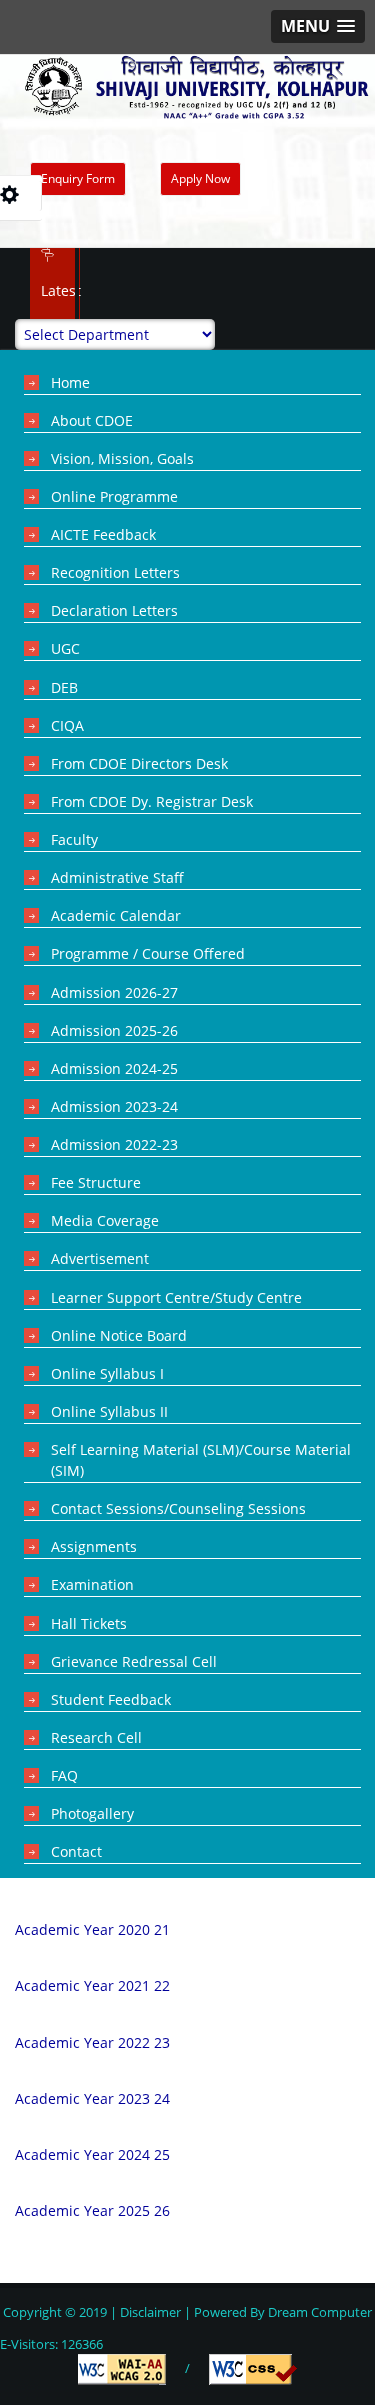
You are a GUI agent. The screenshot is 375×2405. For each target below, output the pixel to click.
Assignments (94, 1546)
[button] (318, 26)
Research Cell (96, 1737)
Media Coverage (105, 1220)
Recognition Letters (115, 572)
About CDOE (92, 420)
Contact (76, 1851)
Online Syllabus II (109, 1411)
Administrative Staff (117, 877)
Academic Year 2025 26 (92, 2210)
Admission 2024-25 (114, 1068)
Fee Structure (96, 1182)
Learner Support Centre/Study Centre (176, 1297)
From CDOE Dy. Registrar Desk (152, 801)
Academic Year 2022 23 (92, 2042)
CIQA (67, 725)
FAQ (64, 1775)
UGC (65, 648)
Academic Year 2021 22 (92, 1985)
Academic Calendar (116, 915)
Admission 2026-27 (114, 992)
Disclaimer (150, 2312)
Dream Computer (318, 2312)
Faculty (74, 839)
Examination (92, 1584)
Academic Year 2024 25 (92, 2154)
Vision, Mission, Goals (122, 458)
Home (70, 382)
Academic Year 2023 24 (92, 2098)
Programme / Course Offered (148, 953)
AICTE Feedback (103, 534)
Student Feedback (111, 1699)
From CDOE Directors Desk (139, 763)
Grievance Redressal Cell (134, 1661)
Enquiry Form (78, 178)
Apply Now (200, 178)
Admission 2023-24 (114, 1106)
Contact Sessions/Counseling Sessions (178, 1508)
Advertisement (100, 1258)
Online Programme (114, 496)
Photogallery (92, 1813)
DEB (64, 687)
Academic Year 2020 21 (92, 1929)
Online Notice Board (119, 1335)
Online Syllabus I (107, 1373)
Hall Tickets (89, 1623)
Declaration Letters (114, 610)
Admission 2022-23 (114, 1144)
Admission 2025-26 (114, 1030)
